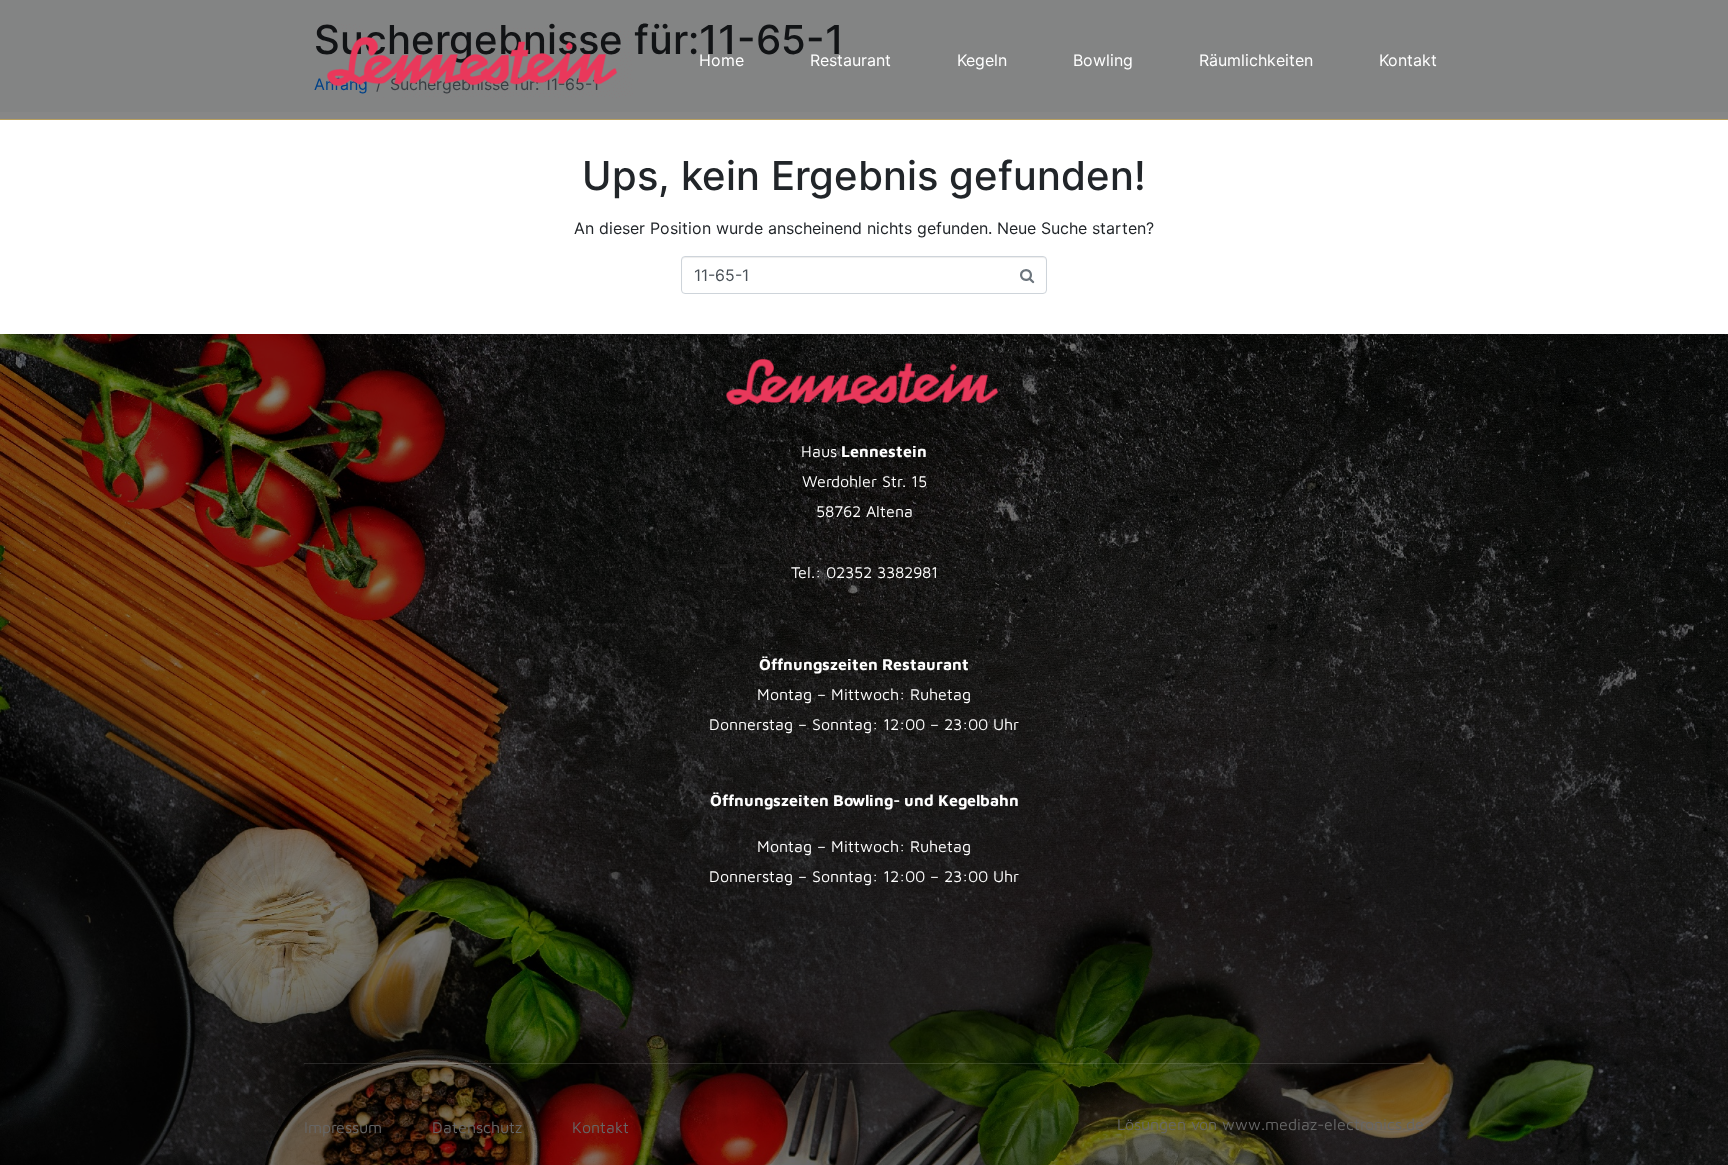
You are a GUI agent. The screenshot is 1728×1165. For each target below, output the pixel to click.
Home (721, 60)
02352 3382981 (882, 572)
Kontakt (1408, 60)
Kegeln (982, 60)
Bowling (1103, 60)
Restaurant (850, 60)
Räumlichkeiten (1256, 60)
